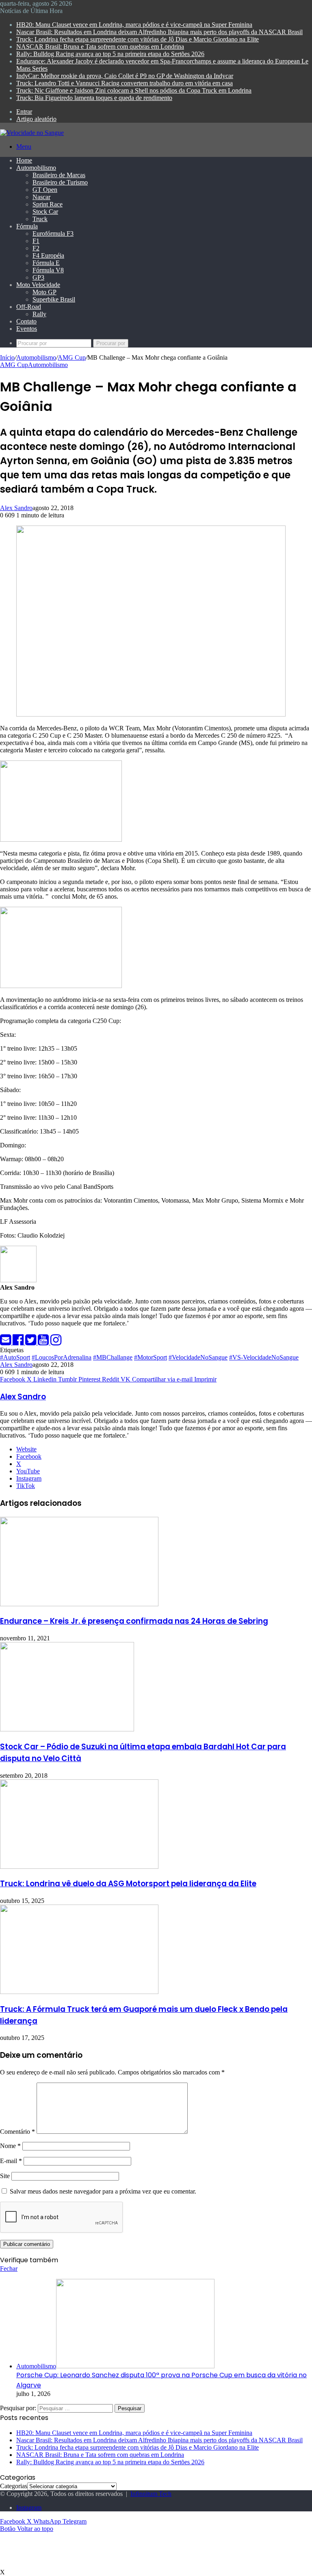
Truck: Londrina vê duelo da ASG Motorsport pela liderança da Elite (128, 1884)
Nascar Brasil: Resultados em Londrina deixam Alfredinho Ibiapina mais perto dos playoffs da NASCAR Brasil (159, 32)
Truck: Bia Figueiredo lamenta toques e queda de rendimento (94, 98)
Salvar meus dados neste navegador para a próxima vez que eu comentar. (103, 2191)
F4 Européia (48, 255)
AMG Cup (72, 357)
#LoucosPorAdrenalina (62, 1357)
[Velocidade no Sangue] (32, 133)
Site (5, 2176)
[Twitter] (31, 1342)
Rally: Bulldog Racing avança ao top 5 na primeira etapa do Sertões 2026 (110, 54)
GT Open (45, 190)
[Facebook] (19, 1342)
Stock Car (45, 212)
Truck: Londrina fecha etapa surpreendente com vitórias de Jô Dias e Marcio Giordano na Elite (138, 39)
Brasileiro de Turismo (60, 182)
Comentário (17, 2132)
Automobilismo (36, 168)
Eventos (27, 329)
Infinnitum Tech (151, 2494)
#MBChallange (113, 1357)
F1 (36, 241)
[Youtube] (44, 1342)
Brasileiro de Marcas (59, 175)
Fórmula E (46, 263)
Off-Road (29, 307)
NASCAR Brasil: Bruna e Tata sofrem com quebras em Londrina (100, 47)
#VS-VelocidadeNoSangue (264, 1357)
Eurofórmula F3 (53, 233)
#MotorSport (151, 1357)
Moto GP (44, 292)
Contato (26, 321)
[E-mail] (6, 1342)
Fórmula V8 (48, 270)
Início (7, 357)
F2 (36, 248)
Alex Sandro (16, 508)
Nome (10, 2146)
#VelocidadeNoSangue (198, 1357)
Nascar (41, 197)
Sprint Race (48, 204)
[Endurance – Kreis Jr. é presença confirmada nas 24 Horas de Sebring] (79, 1604)
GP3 (38, 277)
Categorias (14, 2486)
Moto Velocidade (38, 285)
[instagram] (56, 1342)
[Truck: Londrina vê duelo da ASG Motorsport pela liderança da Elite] (79, 1867)
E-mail (11, 2161)
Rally (39, 314)
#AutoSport (15, 1357)
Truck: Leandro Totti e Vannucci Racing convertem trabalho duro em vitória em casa (125, 83)
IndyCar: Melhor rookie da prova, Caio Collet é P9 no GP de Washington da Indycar (125, 76)
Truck (40, 219)
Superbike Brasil (54, 299)
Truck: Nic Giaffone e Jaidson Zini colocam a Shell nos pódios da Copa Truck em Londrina (134, 90)
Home (24, 160)
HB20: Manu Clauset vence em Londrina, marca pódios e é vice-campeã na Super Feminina (134, 25)
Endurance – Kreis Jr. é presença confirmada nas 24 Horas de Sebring (134, 1621)
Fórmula (27, 226)
